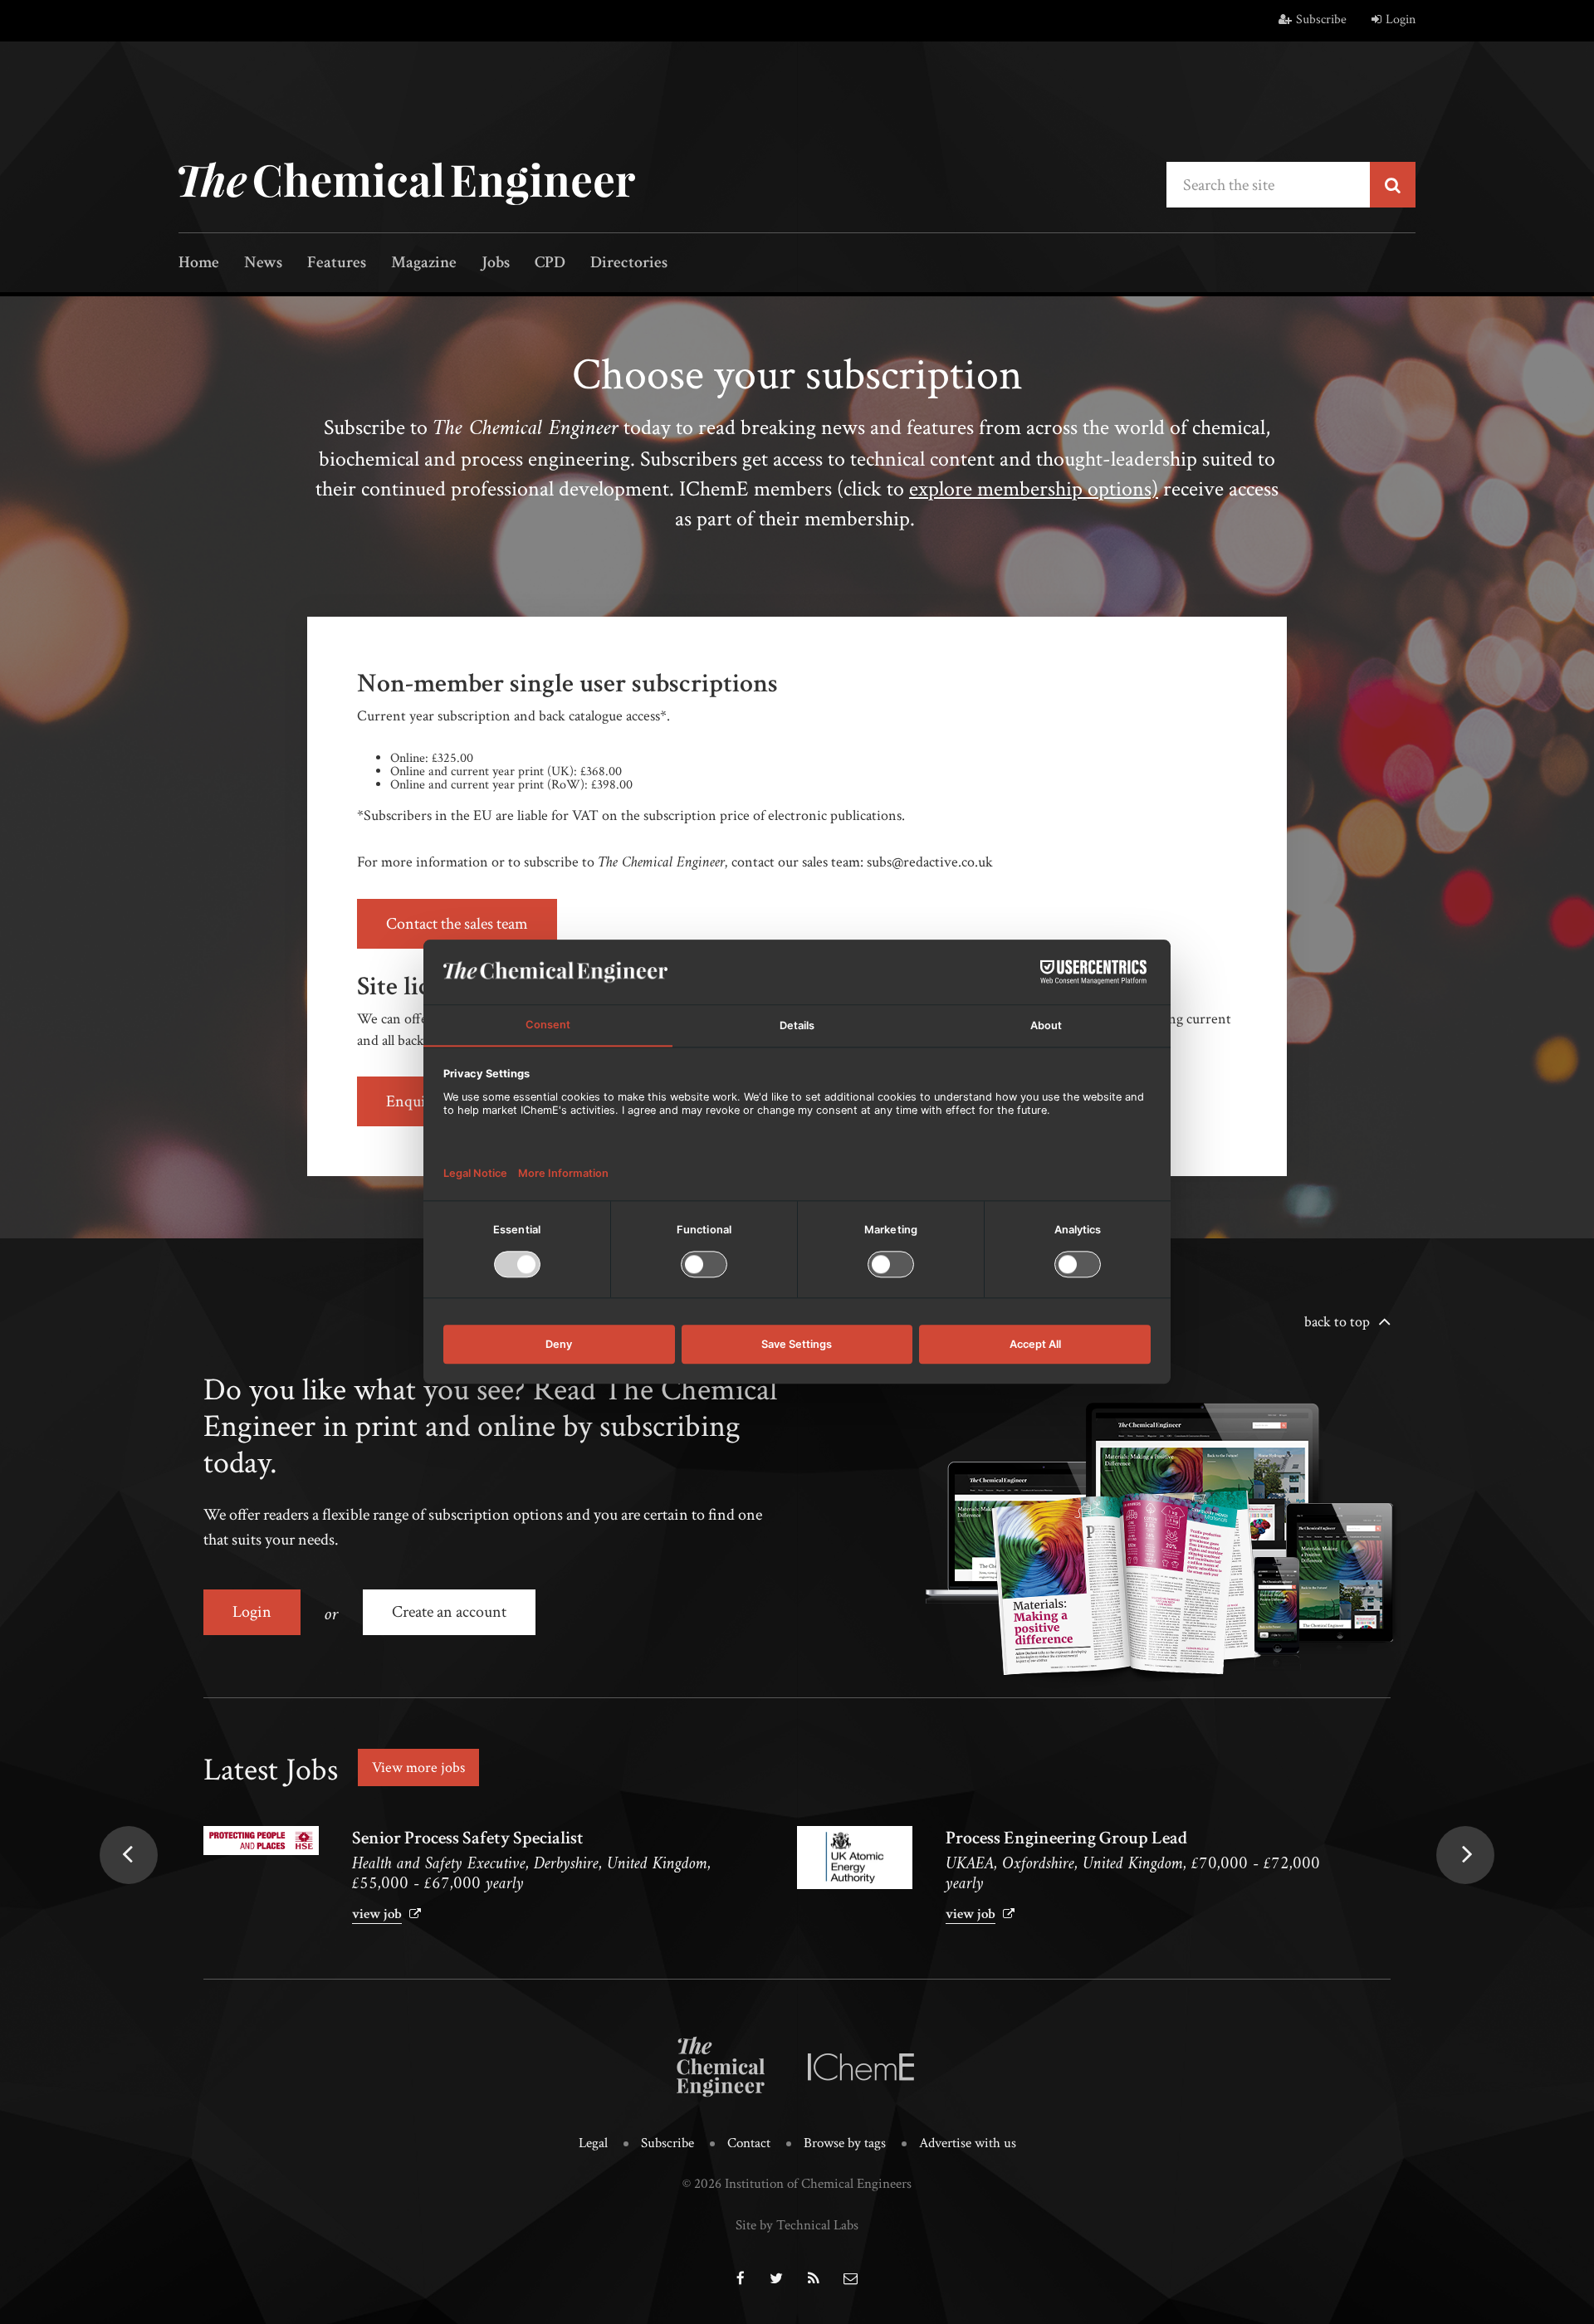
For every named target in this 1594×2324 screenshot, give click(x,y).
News (263, 264)
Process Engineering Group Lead (1066, 1838)
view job (377, 1914)
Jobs (496, 264)
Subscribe (1321, 20)
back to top (1337, 1322)
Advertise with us (968, 2143)
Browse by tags (845, 2143)
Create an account (449, 1612)
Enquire (412, 1101)
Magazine (424, 264)
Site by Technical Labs (797, 2225)
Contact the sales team (457, 924)
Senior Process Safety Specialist (468, 1838)
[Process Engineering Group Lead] (855, 1858)
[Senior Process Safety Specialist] (261, 1841)
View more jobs (418, 1767)
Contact (749, 2143)
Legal (593, 2143)
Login (1401, 20)
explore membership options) (1034, 489)
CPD (550, 264)
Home (199, 264)
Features (337, 264)
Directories (629, 264)
